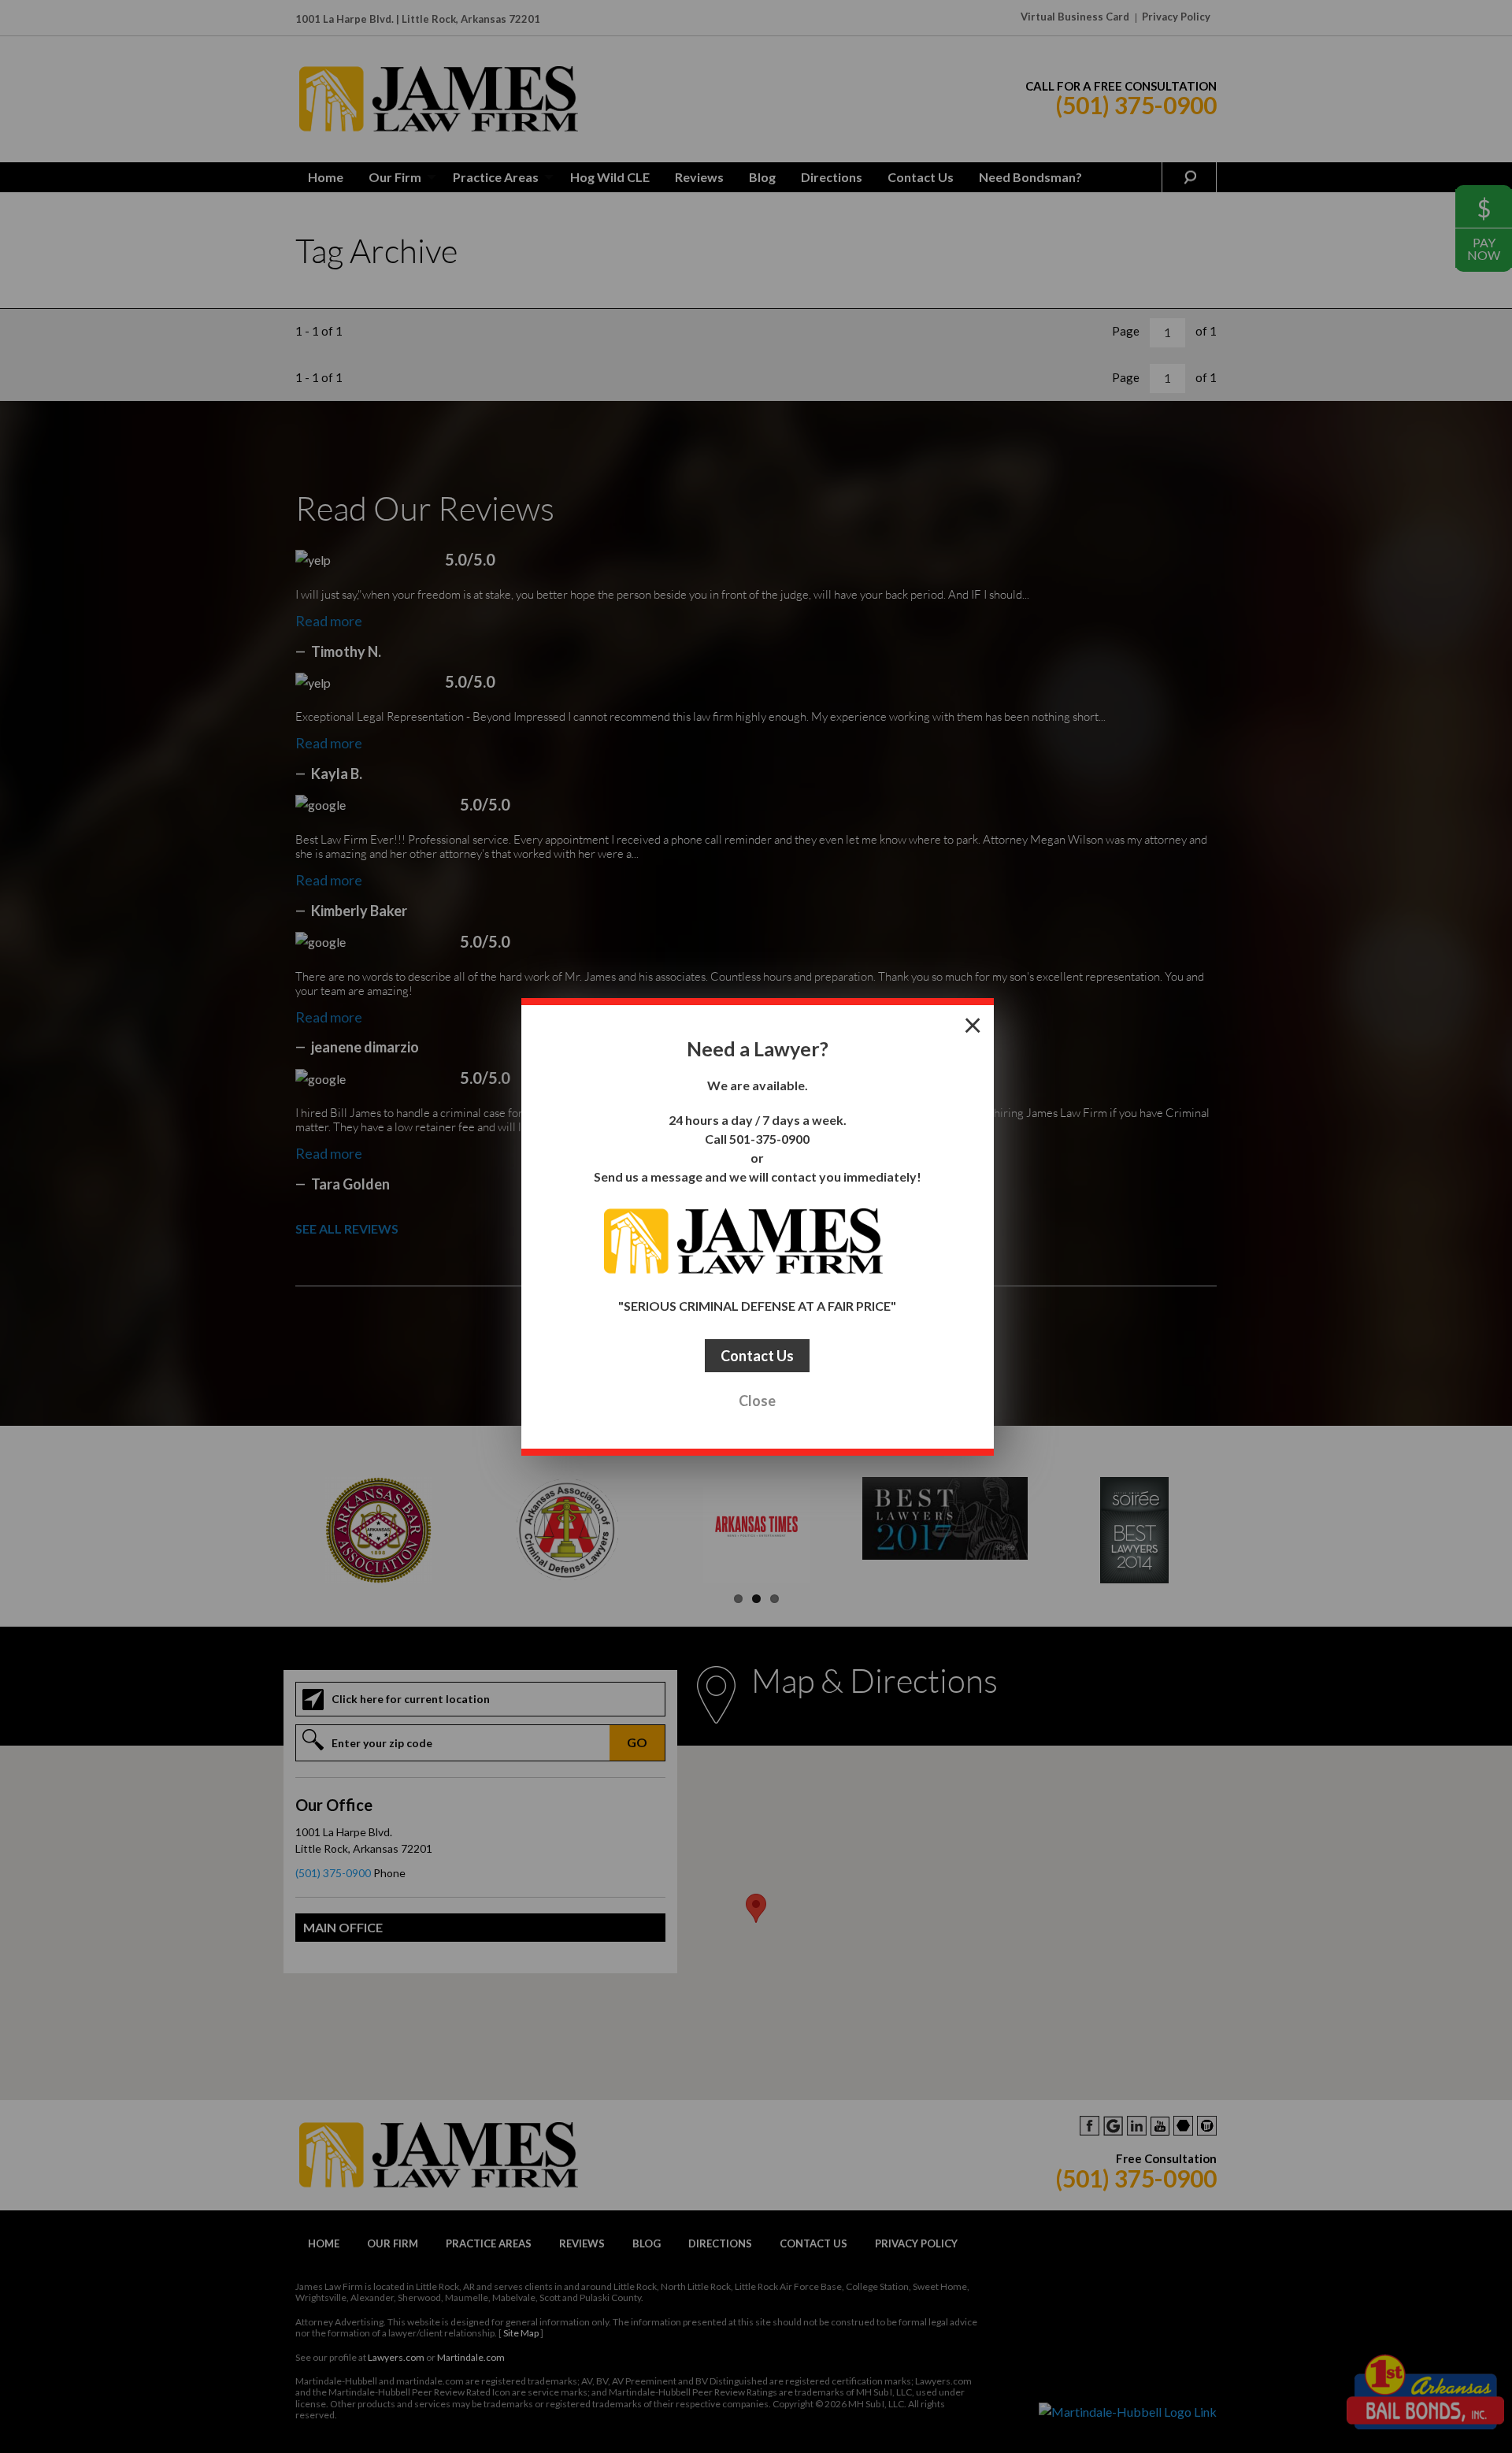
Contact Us (757, 1356)
